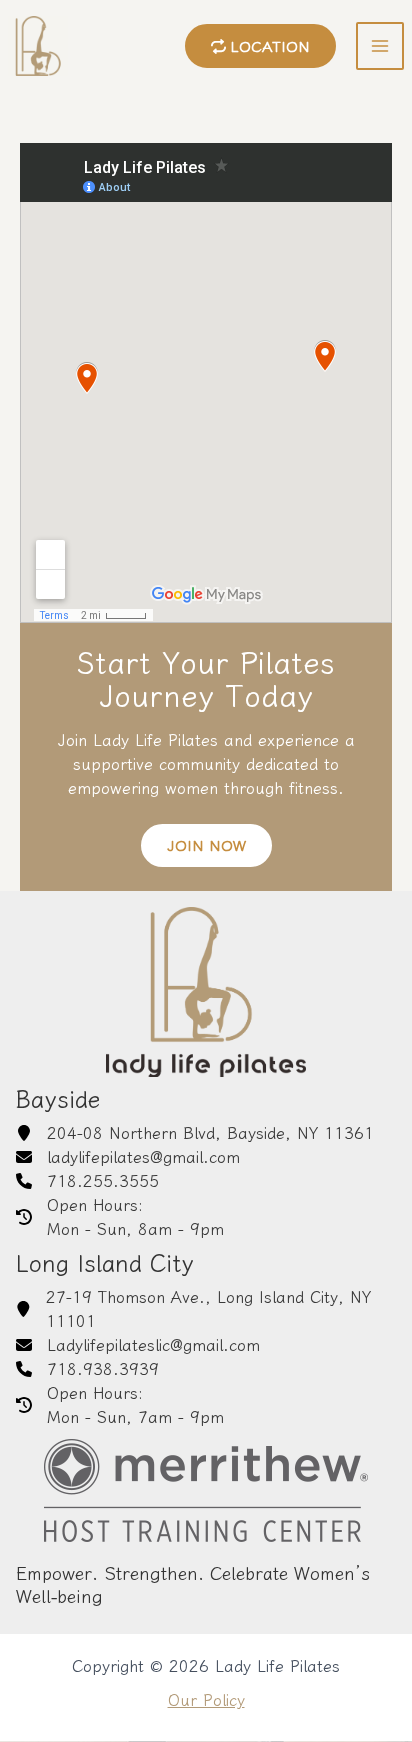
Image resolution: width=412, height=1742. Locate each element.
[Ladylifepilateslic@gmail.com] (138, 1345)
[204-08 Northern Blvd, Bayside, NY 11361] (195, 1133)
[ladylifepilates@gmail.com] (128, 1157)
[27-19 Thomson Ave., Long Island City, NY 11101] (206, 1309)
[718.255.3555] (87, 1181)
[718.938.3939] (87, 1369)
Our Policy (206, 1700)
